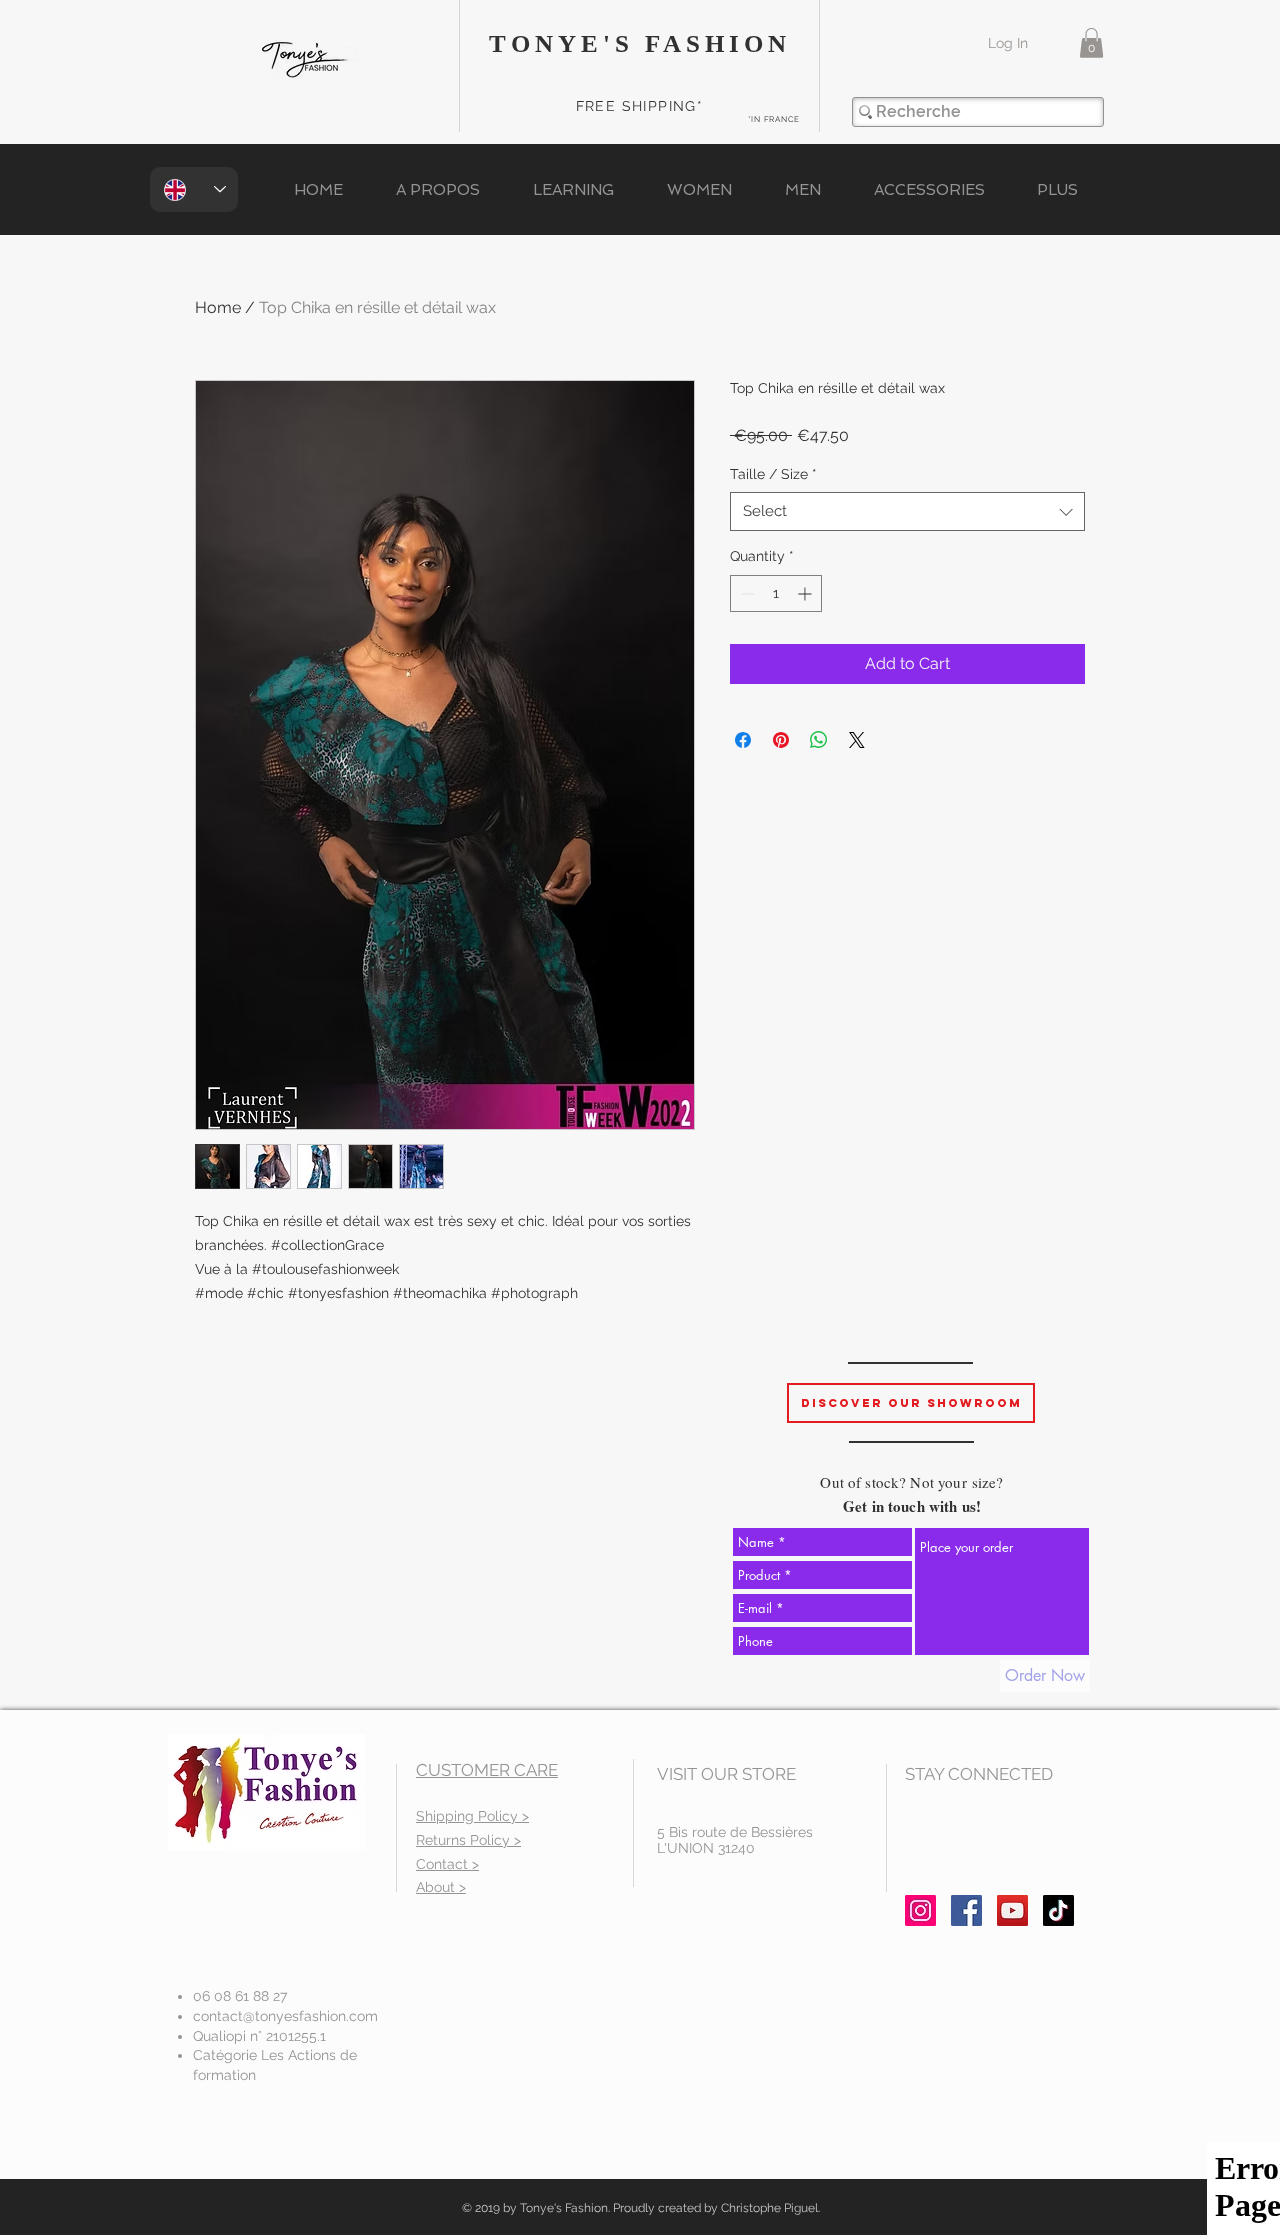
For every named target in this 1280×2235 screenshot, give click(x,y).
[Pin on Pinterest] (781, 740)
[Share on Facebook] (743, 740)
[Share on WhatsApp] (819, 740)
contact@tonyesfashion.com (285, 2016)
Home (218, 307)
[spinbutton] (776, 593)
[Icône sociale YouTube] (1012, 1910)
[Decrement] (745, 593)
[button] (1091, 43)
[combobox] (907, 511)
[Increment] (806, 593)
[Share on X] (857, 740)
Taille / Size (773, 474)
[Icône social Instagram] (920, 1910)
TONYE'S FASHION (640, 43)
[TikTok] (1058, 1910)
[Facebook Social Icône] (966, 1910)
